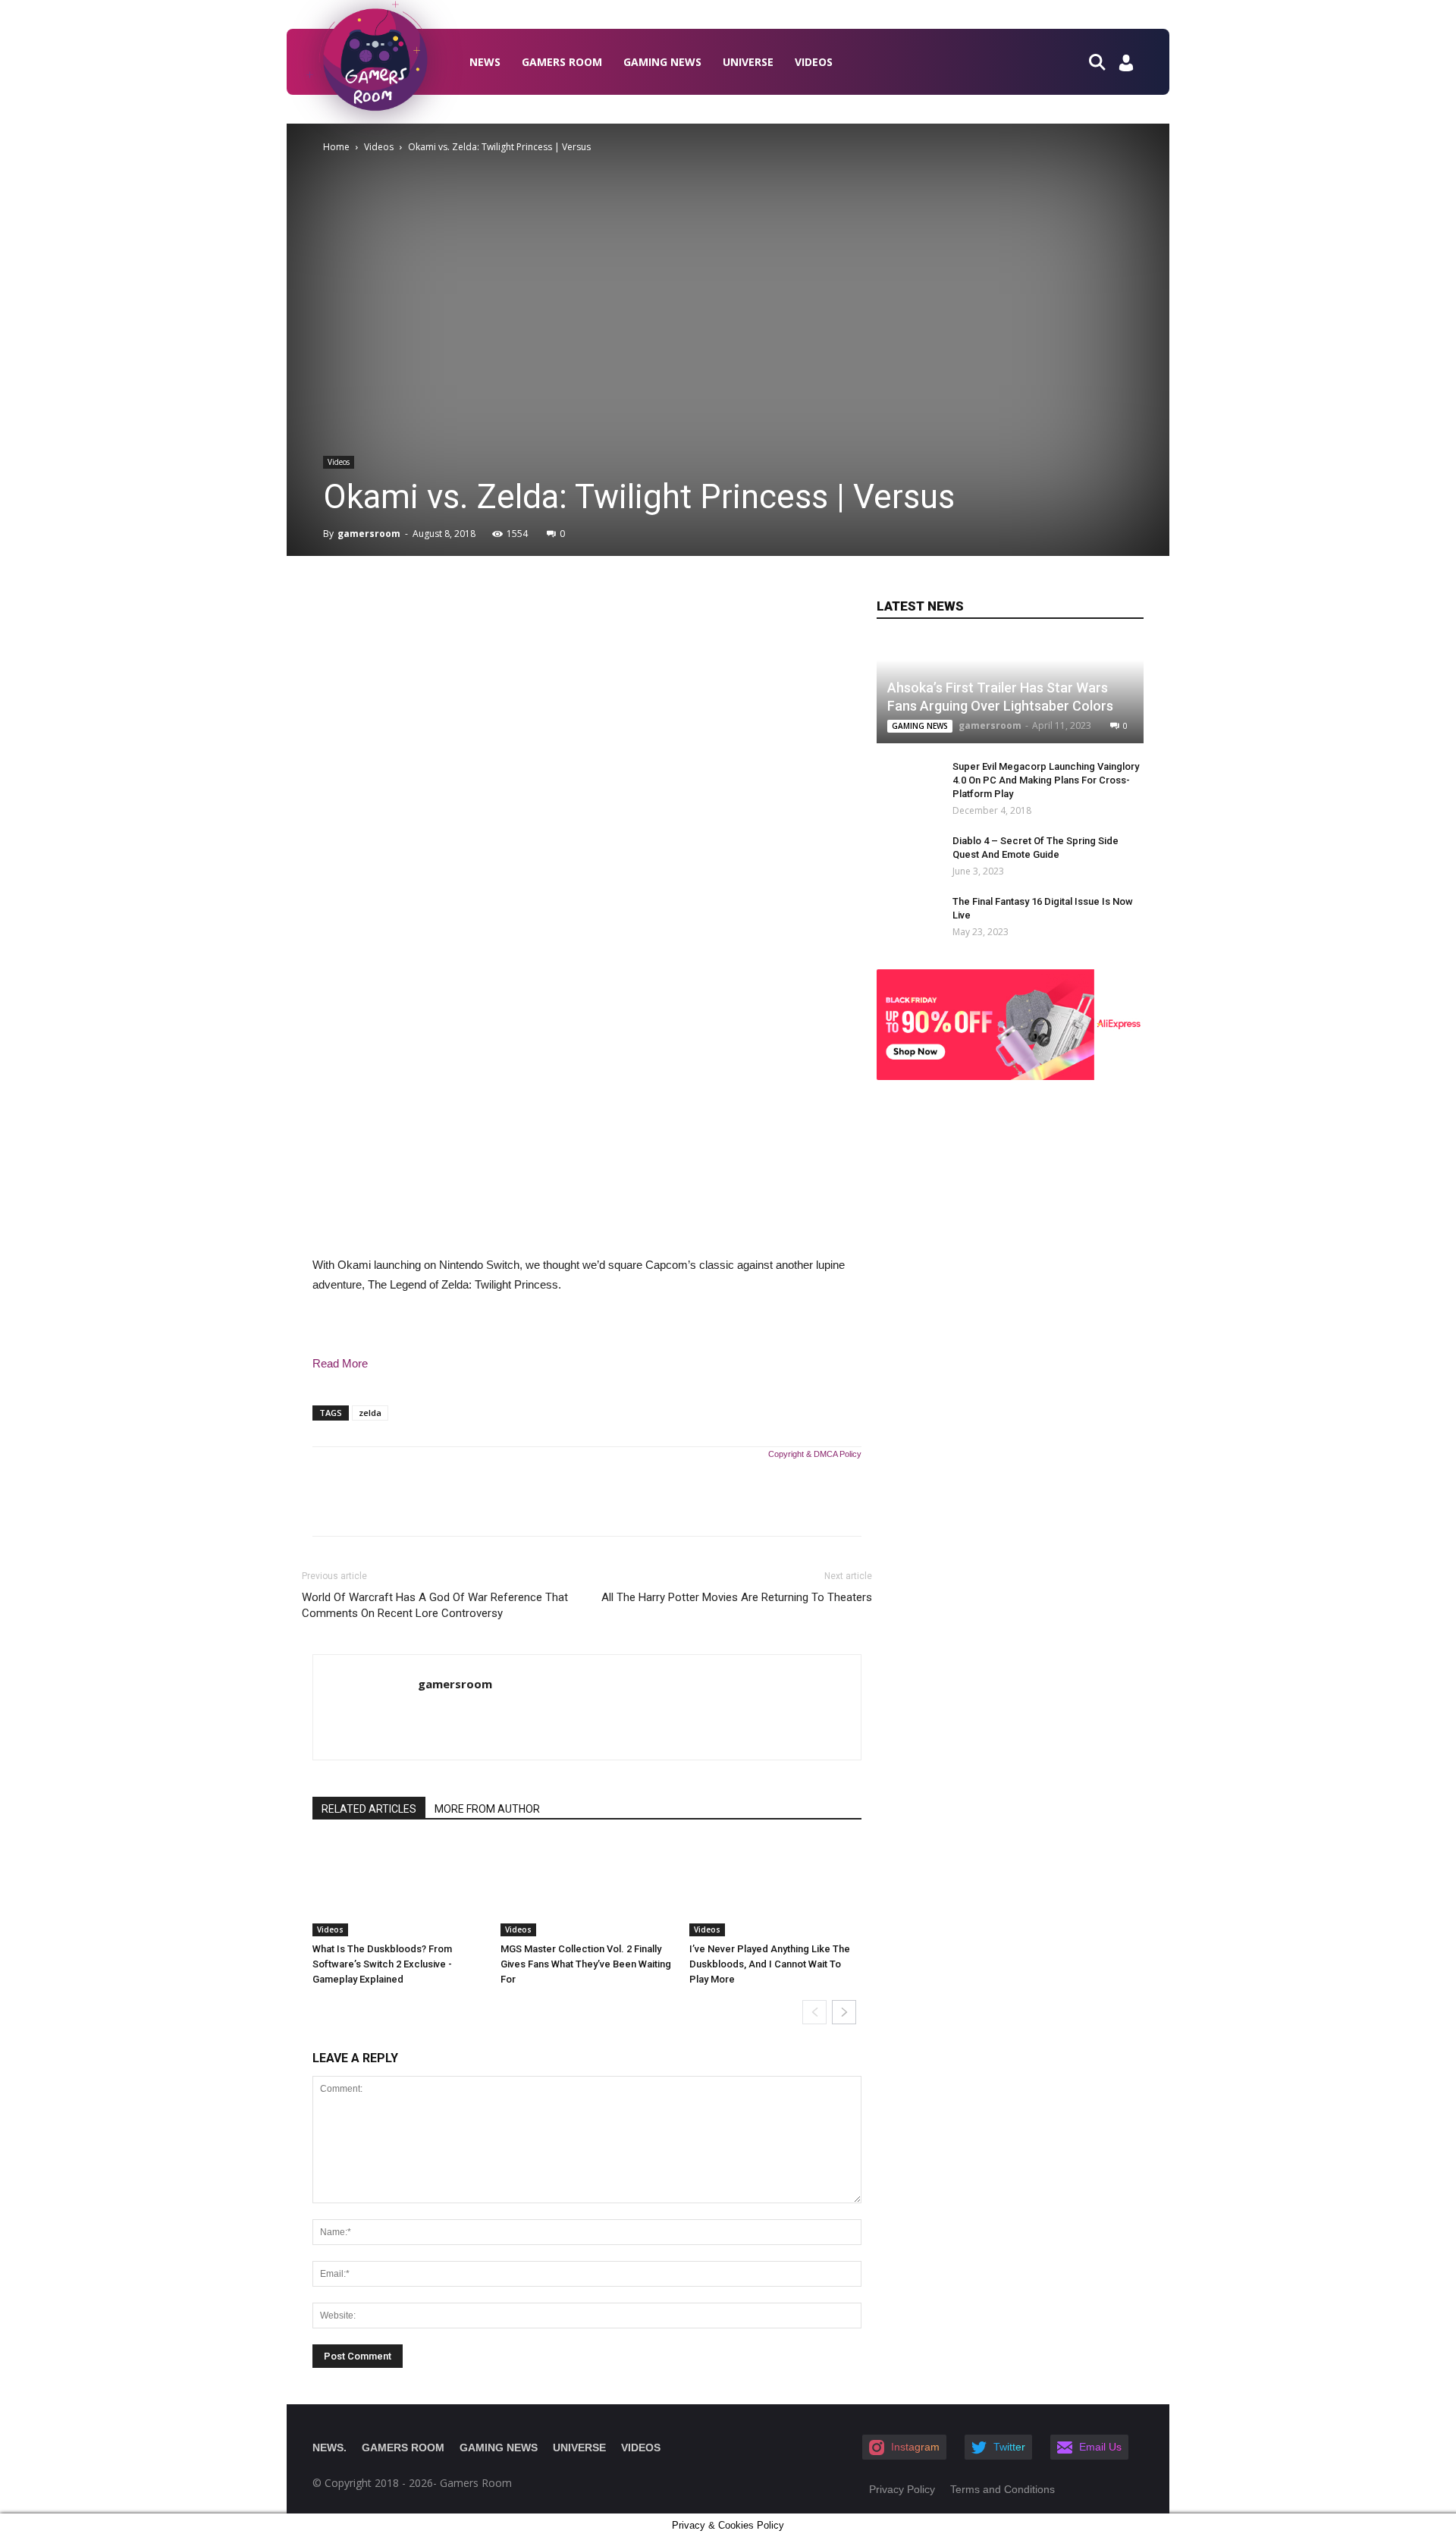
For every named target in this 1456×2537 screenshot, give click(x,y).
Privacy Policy (902, 2489)
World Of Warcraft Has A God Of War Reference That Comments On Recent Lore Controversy (435, 1605)
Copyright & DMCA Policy (815, 1454)
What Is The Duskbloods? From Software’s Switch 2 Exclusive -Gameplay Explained (382, 1964)
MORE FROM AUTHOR (487, 1809)
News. (329, 2448)
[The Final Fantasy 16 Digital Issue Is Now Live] (899, 916)
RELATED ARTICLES (369, 1809)
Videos (814, 62)
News (485, 62)
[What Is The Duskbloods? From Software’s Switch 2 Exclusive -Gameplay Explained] (399, 1888)
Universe (748, 62)
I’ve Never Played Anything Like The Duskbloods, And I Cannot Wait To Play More (770, 1964)
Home (336, 147)
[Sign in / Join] (1126, 67)
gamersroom (369, 534)
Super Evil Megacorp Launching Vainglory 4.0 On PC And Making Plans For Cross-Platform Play (1046, 780)
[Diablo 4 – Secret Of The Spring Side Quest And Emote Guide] (899, 856)
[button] (1103, 61)
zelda (370, 1413)
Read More (340, 1363)
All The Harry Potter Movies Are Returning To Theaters (737, 1597)
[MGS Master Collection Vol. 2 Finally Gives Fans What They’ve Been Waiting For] (587, 1888)
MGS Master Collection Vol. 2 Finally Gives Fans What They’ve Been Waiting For (586, 1964)
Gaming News (662, 62)
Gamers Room (562, 62)
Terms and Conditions (1003, 2489)
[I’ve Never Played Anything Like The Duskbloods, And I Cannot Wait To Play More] (775, 1888)
